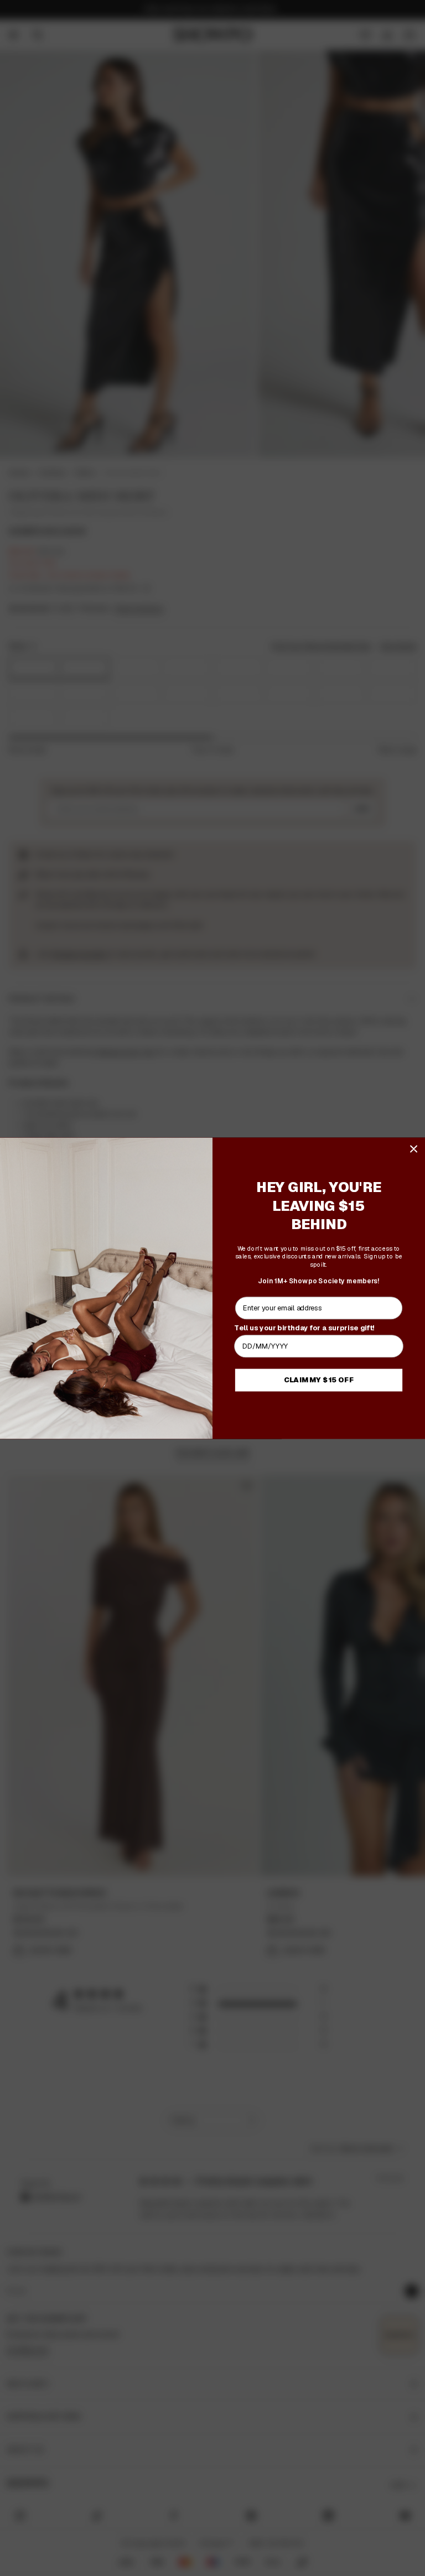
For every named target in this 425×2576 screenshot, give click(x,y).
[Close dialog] (414, 1149)
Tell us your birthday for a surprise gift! (304, 1327)
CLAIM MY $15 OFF (319, 1380)
